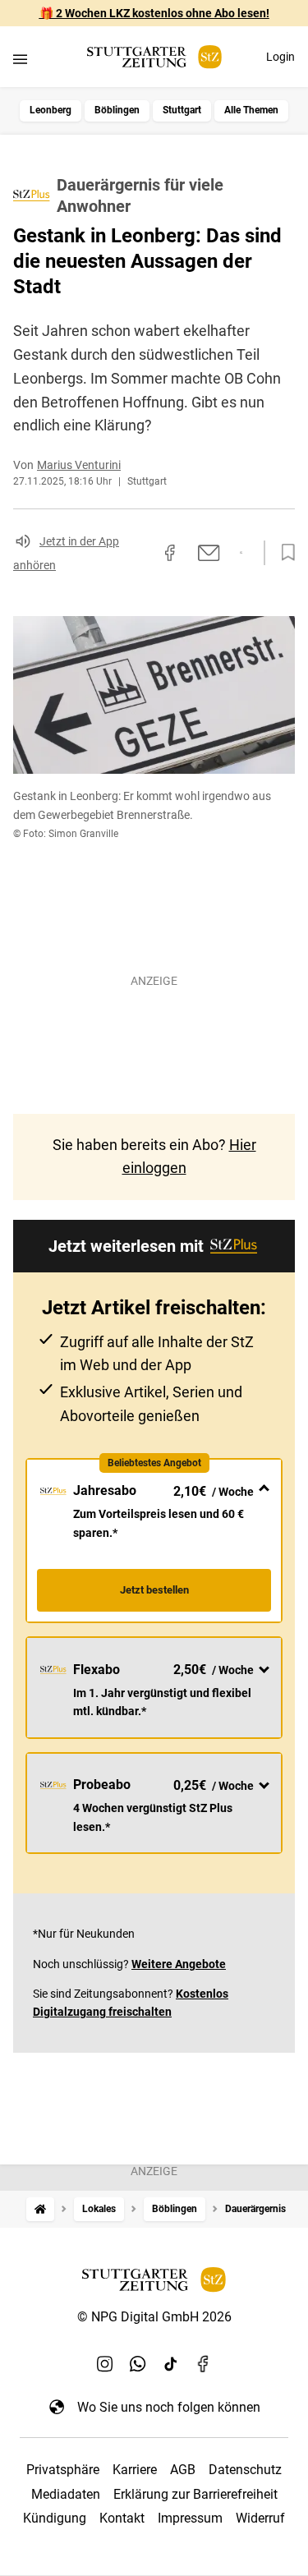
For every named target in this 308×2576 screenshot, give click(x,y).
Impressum (190, 2518)
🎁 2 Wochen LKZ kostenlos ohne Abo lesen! (154, 13)
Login (280, 57)
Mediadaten (66, 2494)
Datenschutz (245, 2470)
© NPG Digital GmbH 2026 (154, 2317)
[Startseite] (40, 2209)
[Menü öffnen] (20, 59)
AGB (183, 2470)
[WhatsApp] (138, 2364)
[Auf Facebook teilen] (170, 553)
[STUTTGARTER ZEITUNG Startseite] (154, 57)
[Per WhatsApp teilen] (241, 553)
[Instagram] (105, 2364)
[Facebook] (204, 2364)
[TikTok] (171, 2364)
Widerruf (260, 2518)
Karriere (135, 2470)
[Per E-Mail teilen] (209, 553)
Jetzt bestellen (154, 1590)
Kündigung (55, 2518)
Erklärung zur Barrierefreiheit (195, 2494)
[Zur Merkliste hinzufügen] (283, 553)
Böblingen (117, 110)
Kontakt (122, 2518)
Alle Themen (251, 110)
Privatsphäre (63, 2470)
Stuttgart (182, 110)
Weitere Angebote (179, 1964)
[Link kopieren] (140, 553)
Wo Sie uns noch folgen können (169, 2407)
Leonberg (51, 110)
